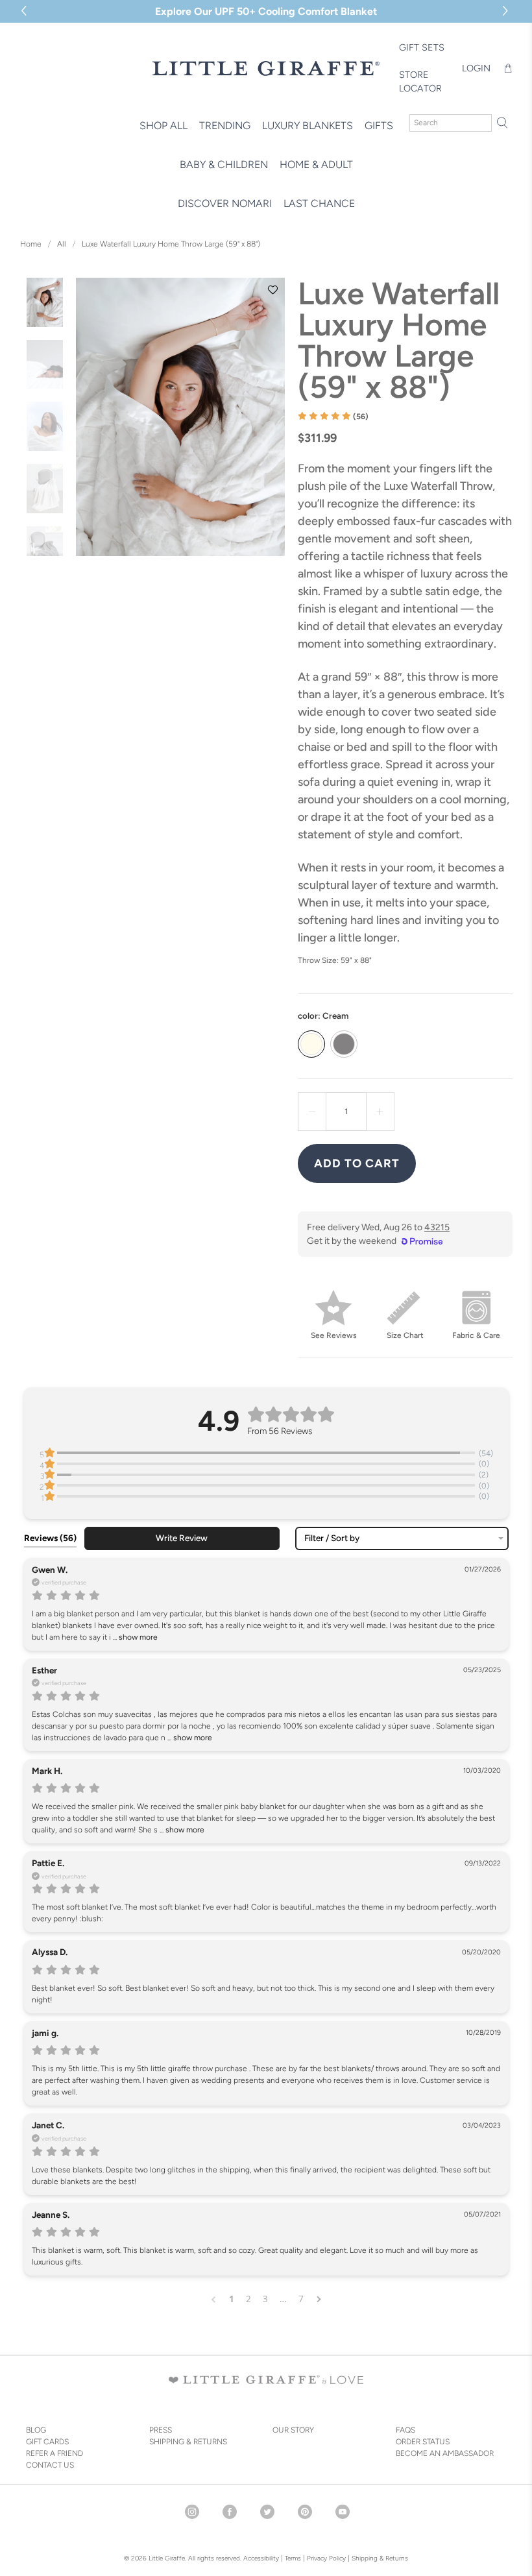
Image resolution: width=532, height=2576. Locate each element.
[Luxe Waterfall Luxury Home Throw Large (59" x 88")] (180, 417)
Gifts (379, 126)
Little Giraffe (167, 2558)
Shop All (163, 126)
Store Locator (420, 82)
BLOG (36, 2430)
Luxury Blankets (308, 126)
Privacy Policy (325, 2558)
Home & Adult (316, 164)
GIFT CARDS (47, 2442)
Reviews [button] (50, 1538)
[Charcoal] (344, 1044)
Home (31, 244)
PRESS (161, 2430)
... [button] (134, 1637)
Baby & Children (224, 164)
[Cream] (311, 1044)
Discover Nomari (225, 203)
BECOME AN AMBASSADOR (445, 2453)
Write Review (182, 1538)
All (62, 244)
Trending (225, 126)
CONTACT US (50, 2465)
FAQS (405, 2430)
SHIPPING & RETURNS (188, 2442)
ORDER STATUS (423, 2442)
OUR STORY (293, 2430)
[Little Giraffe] (266, 68)
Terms (293, 2558)
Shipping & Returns (380, 2558)
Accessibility (261, 2558)
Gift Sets (422, 47)
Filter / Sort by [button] (332, 1538)
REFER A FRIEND (54, 2453)
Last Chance (319, 203)
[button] (507, 11)
